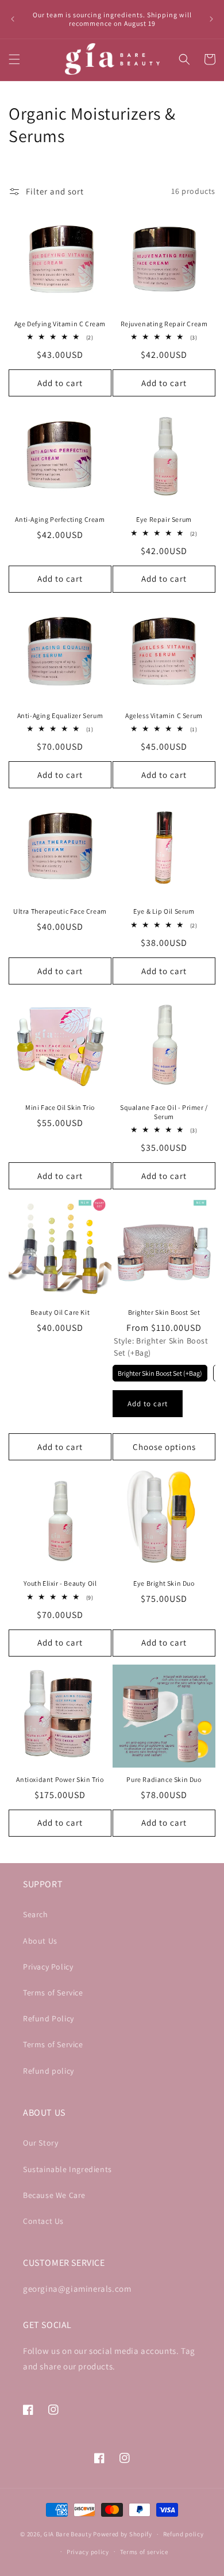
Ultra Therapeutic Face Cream (60, 911)
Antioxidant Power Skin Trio (60, 1779)
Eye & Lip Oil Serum (164, 911)
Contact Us (43, 2221)
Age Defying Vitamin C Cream (60, 324)
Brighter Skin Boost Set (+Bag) (160, 1373)
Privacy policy (88, 2552)
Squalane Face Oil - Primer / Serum (164, 1112)
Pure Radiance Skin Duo (164, 1779)
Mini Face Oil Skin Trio (60, 1107)
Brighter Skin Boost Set (164, 1312)
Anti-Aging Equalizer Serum (60, 715)
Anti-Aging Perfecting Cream (60, 519)
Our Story (40, 2143)
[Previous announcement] (13, 19)
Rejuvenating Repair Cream (164, 324)
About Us (40, 1941)
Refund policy (49, 2071)
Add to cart (148, 1404)
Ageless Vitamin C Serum (164, 715)
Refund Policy (49, 2018)
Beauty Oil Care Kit (60, 1312)
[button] (14, 59)
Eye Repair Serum (164, 519)
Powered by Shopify (123, 2534)
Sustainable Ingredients (67, 2169)
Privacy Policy (48, 1967)
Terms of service (144, 2552)
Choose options (164, 1447)
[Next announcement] (211, 19)
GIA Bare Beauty (68, 2534)
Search (36, 1914)
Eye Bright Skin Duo (164, 1583)
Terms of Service (53, 1993)
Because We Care (54, 2195)
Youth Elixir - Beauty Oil (60, 1583)
